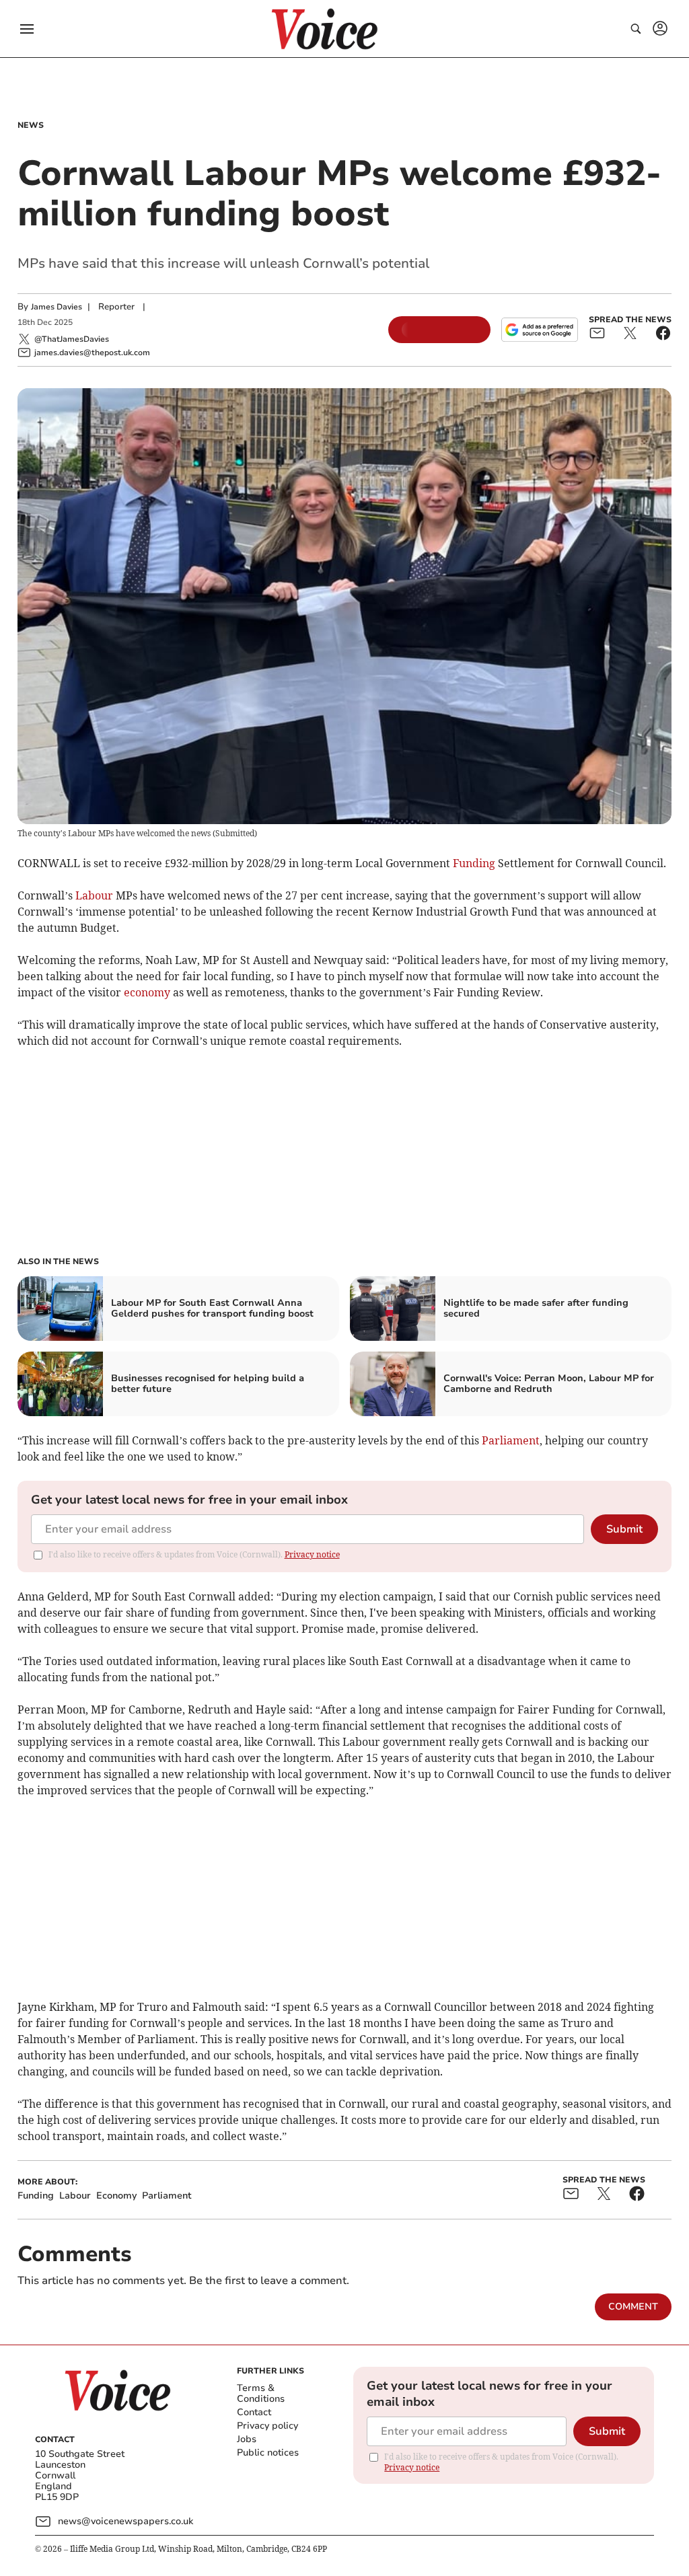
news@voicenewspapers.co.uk (125, 2521)
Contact (254, 2412)
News (31, 125)
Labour (94, 895)
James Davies (57, 307)
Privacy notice (312, 1554)
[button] (27, 29)
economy (147, 992)
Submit (624, 1529)
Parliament (511, 1440)
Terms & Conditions (261, 2393)
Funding (474, 863)
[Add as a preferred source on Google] (540, 330)
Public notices (268, 2453)
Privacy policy (267, 2426)
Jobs (247, 2439)
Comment (633, 2307)
